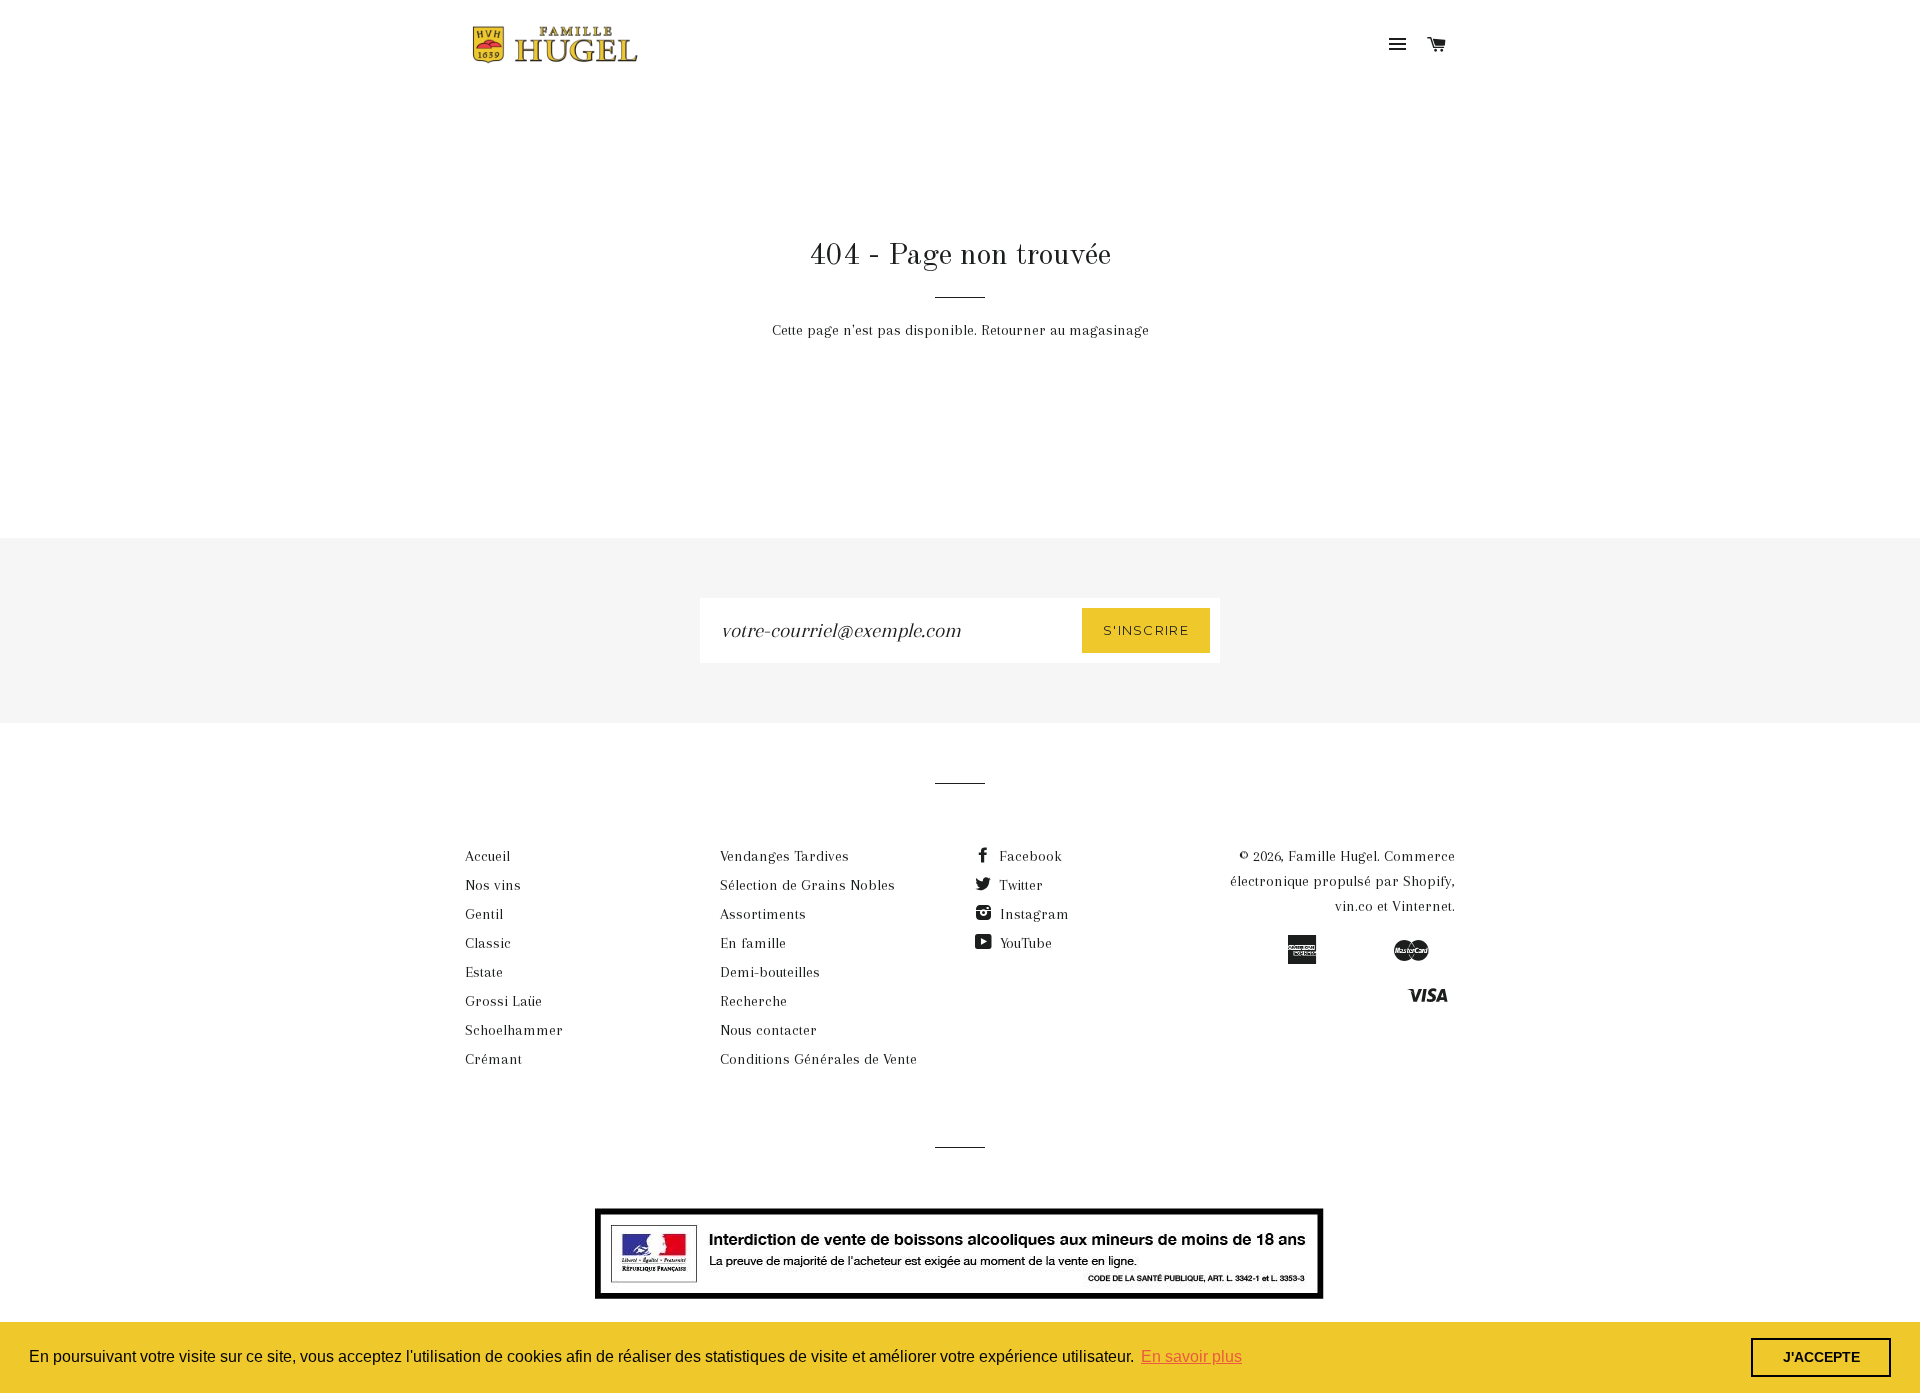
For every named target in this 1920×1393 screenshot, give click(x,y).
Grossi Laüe (503, 1001)
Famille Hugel (1332, 856)
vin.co (1354, 906)
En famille (753, 943)
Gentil (484, 914)
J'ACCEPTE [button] (1821, 1357)
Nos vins (493, 885)
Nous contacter (768, 1030)
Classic (488, 943)
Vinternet (1422, 906)
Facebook (1028, 856)
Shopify (1427, 881)
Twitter (1019, 885)
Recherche (753, 1001)
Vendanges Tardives (784, 856)
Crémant (493, 1059)
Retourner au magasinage (1065, 330)
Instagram (1032, 914)
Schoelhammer (514, 1030)
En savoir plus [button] (1191, 1356)
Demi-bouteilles (770, 972)
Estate (484, 972)
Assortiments (763, 914)
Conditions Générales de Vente (818, 1059)
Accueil (487, 856)
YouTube (1024, 943)
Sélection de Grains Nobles (807, 885)
